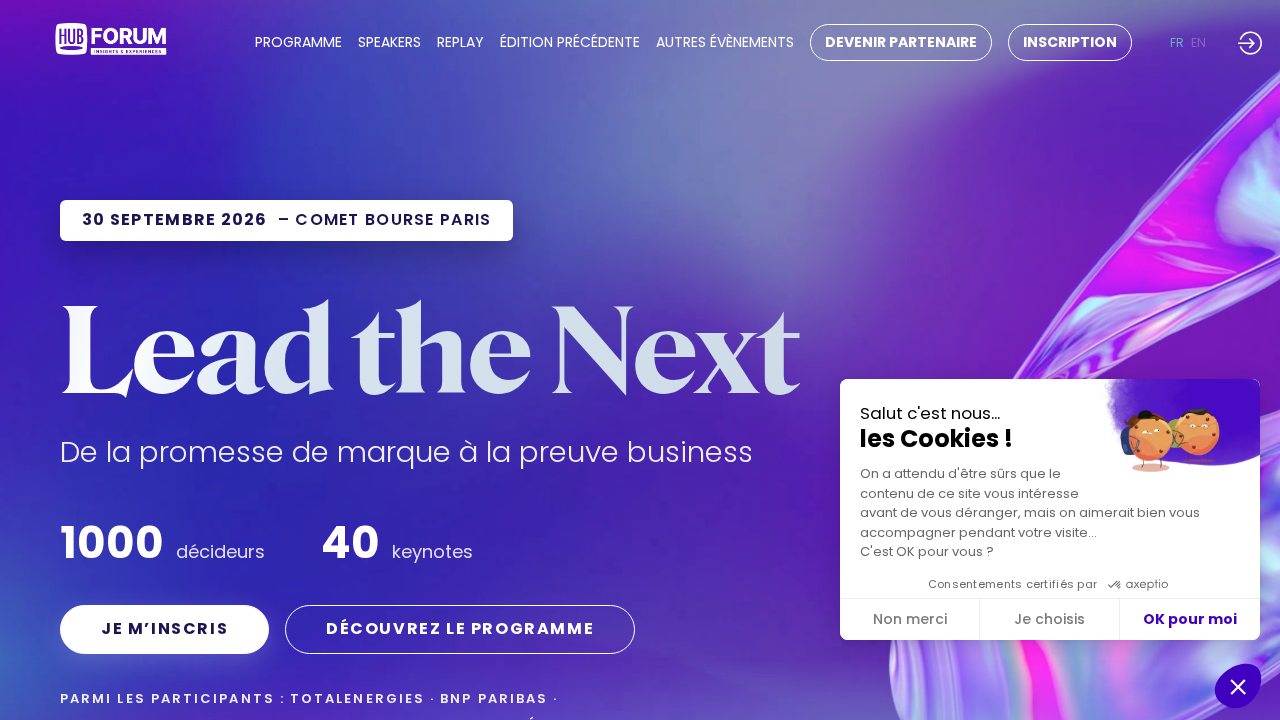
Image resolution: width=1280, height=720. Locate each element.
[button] (901, 42)
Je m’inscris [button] (164, 628)
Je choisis (1049, 619)
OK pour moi (1190, 619)
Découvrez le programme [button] (460, 628)
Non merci (910, 619)
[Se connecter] (1250, 42)
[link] (298, 43)
